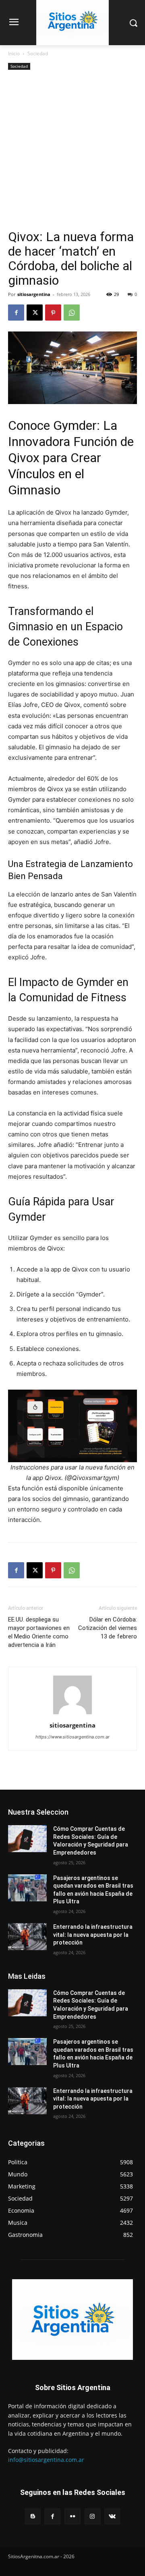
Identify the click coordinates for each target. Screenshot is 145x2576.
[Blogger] (33, 2517)
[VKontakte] (112, 2517)
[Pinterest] (53, 313)
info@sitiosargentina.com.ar (46, 2460)
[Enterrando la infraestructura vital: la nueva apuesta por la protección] (27, 1937)
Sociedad (38, 53)
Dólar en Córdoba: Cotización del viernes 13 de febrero (108, 1628)
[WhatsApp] (72, 313)
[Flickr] (72, 2517)
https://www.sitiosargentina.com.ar (72, 1737)
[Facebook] (16, 313)
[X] (35, 313)
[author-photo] (72, 1714)
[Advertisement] (72, 153)
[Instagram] (92, 2517)
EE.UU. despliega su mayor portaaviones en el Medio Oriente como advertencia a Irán (39, 1632)
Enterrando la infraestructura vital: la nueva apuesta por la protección (93, 1935)
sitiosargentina (34, 294)
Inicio (14, 53)
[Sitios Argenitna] (72, 2320)
